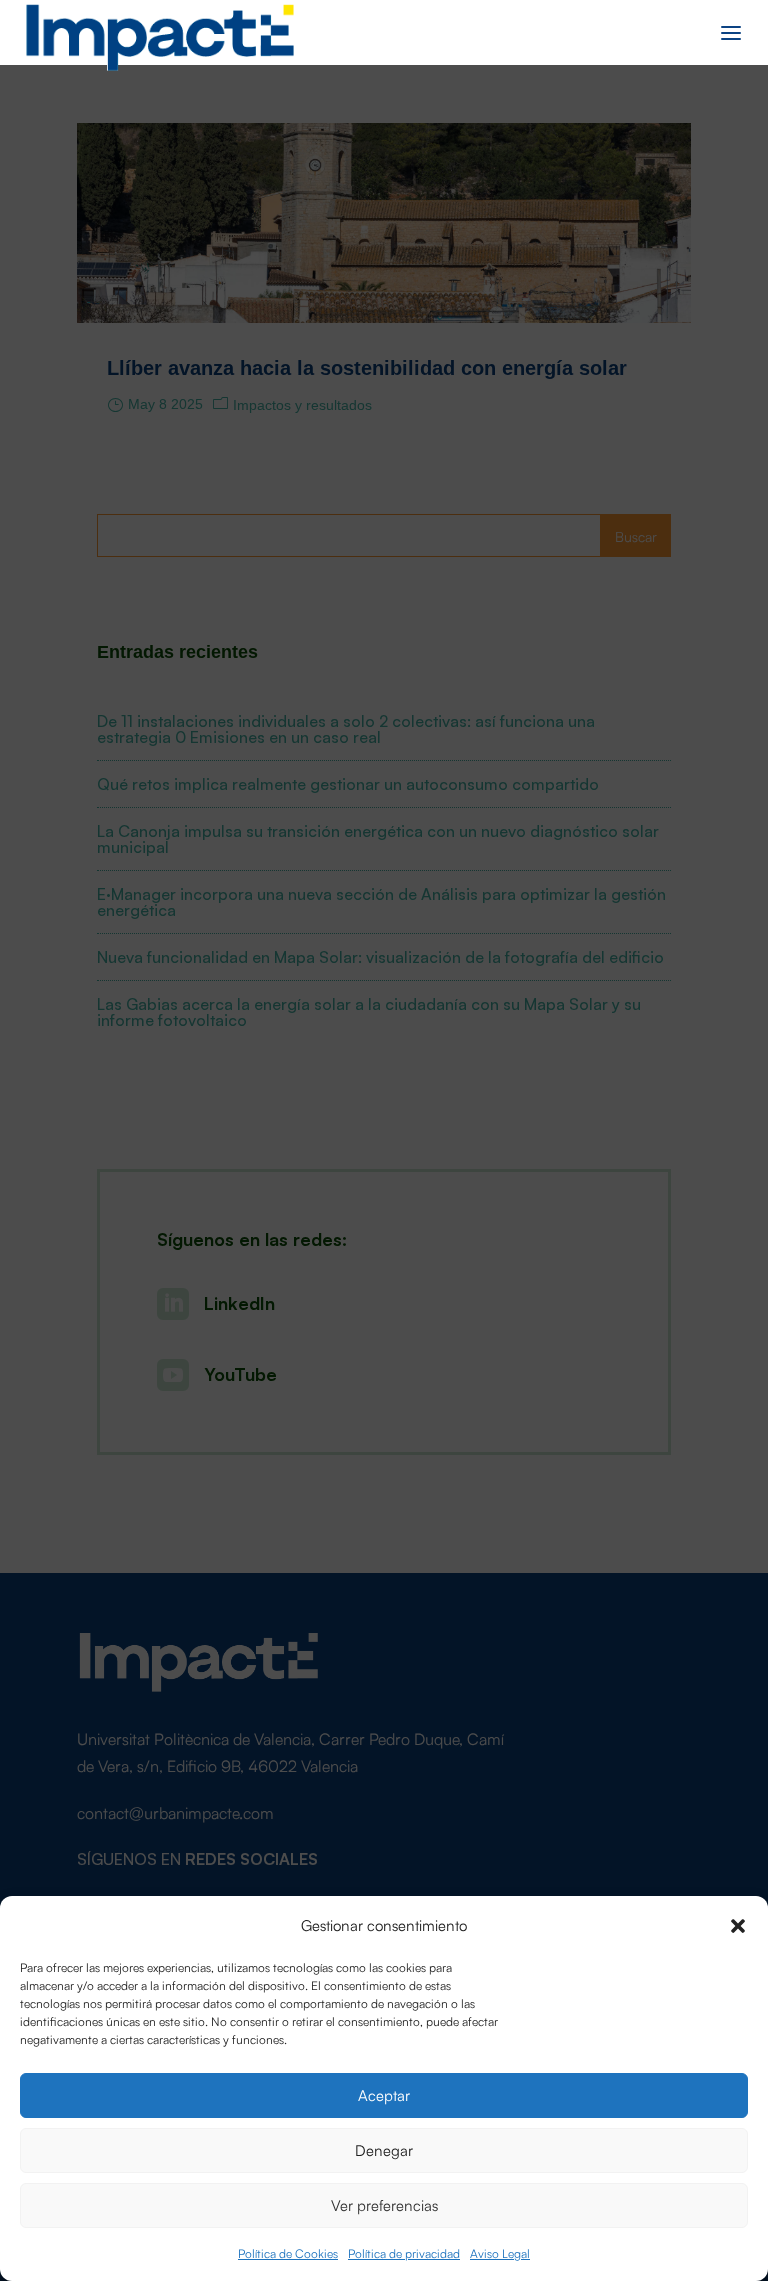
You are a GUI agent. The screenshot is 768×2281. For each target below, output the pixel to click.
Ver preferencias (384, 2204)
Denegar (384, 2149)
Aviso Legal (500, 2252)
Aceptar (384, 2094)
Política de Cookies (288, 2252)
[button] (738, 1924)
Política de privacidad (404, 2252)
